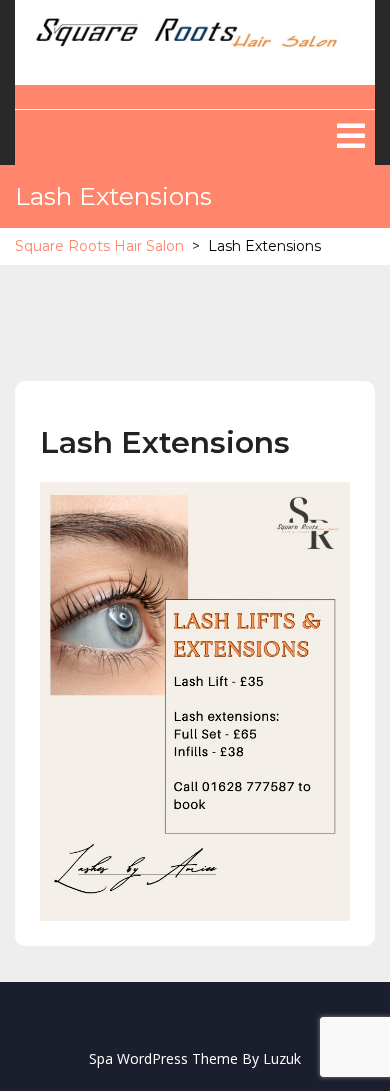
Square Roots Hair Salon (99, 246)
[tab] (351, 136)
